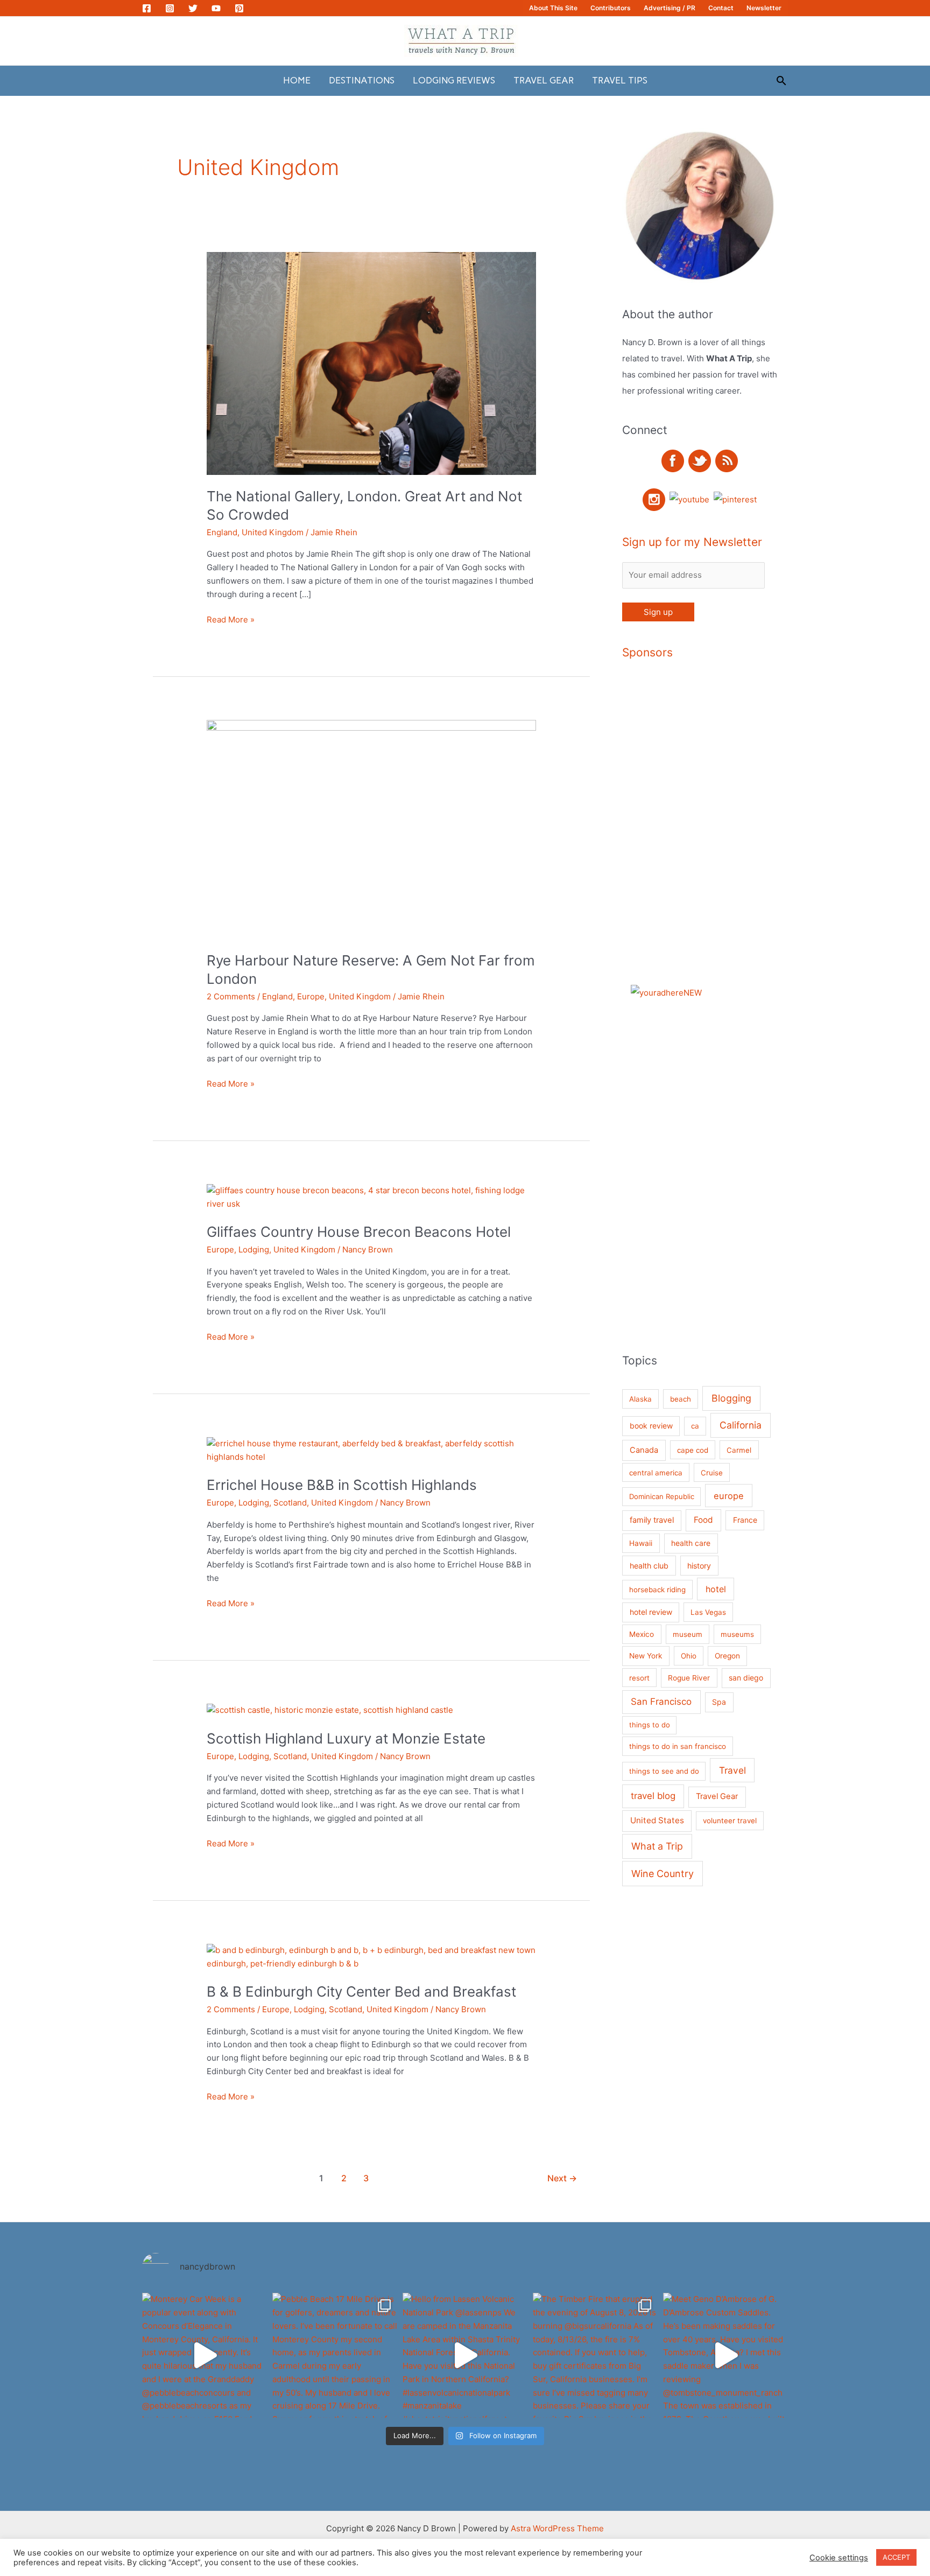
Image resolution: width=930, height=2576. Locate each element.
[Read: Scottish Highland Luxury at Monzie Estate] (330, 1710)
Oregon (727, 1656)
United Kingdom (273, 532)
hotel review (651, 1612)
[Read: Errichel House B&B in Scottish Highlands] (371, 1450)
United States (657, 1820)
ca (695, 1426)
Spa (719, 1702)
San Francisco (661, 1702)
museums (737, 1634)
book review (651, 1426)
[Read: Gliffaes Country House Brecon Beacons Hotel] (371, 1197)
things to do (650, 1725)
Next (562, 2178)
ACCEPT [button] (896, 2557)
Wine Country (663, 1874)
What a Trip (657, 1846)
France (745, 1520)
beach (681, 1399)
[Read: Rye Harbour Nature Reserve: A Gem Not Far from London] (371, 829)
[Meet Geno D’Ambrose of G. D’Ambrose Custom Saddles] (725, 2355)
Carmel (739, 1450)
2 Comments (231, 996)
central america (656, 1473)
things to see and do (664, 1771)
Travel (732, 1770)
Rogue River (689, 1678)
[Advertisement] (736, 834)
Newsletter (764, 8)
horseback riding (657, 1590)
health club (649, 1566)
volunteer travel (730, 1821)
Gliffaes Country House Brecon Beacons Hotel (359, 1232)
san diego (746, 1678)
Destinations (362, 80)
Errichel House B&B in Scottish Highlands (342, 1485)
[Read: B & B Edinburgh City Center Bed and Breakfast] (371, 1956)
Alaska (640, 1399)
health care (691, 1543)
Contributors (611, 8)
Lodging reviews (454, 80)
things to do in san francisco (678, 1746)
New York (646, 1656)
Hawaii (641, 1543)
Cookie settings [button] (839, 2558)
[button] (781, 80)
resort (639, 1678)
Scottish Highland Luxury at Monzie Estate (346, 1738)
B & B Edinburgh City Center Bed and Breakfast (361, 1991)
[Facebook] (147, 8)
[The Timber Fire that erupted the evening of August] (595, 2355)
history (699, 1566)
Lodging (254, 1249)
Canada (644, 1450)
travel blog (653, 1796)
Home (297, 80)
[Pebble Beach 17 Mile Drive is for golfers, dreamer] (335, 2355)
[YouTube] (216, 8)
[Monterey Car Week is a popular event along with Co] (205, 2355)
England (222, 532)
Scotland (290, 1503)
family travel (652, 1520)
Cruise (712, 1473)
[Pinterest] (239, 8)
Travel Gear (544, 80)
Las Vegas (708, 1612)
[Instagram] (170, 8)
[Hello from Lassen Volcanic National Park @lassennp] (465, 2355)
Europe (311, 996)
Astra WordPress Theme (557, 2528)
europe (729, 1496)
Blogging (731, 1398)
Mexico (642, 1634)
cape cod (693, 1450)
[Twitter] (193, 8)
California (741, 1425)
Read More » (231, 620)
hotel (716, 1589)
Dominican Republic (662, 1496)
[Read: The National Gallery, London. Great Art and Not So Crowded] (371, 363)
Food (703, 1520)
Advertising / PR (670, 8)
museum (688, 1634)
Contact (721, 8)
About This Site (553, 8)
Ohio (689, 1656)
